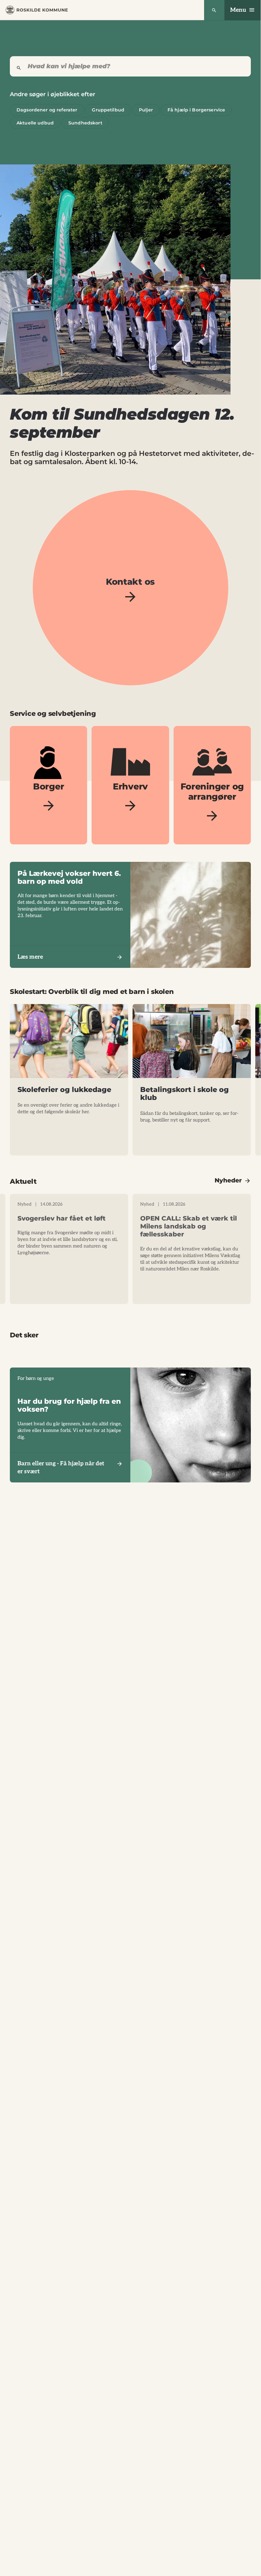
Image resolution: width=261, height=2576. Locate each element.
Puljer (146, 110)
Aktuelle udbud (35, 123)
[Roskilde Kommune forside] (37, 10)
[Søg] (214, 10)
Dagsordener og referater (47, 110)
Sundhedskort (85, 123)
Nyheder (228, 1180)
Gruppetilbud (108, 110)
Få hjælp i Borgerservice (196, 110)
